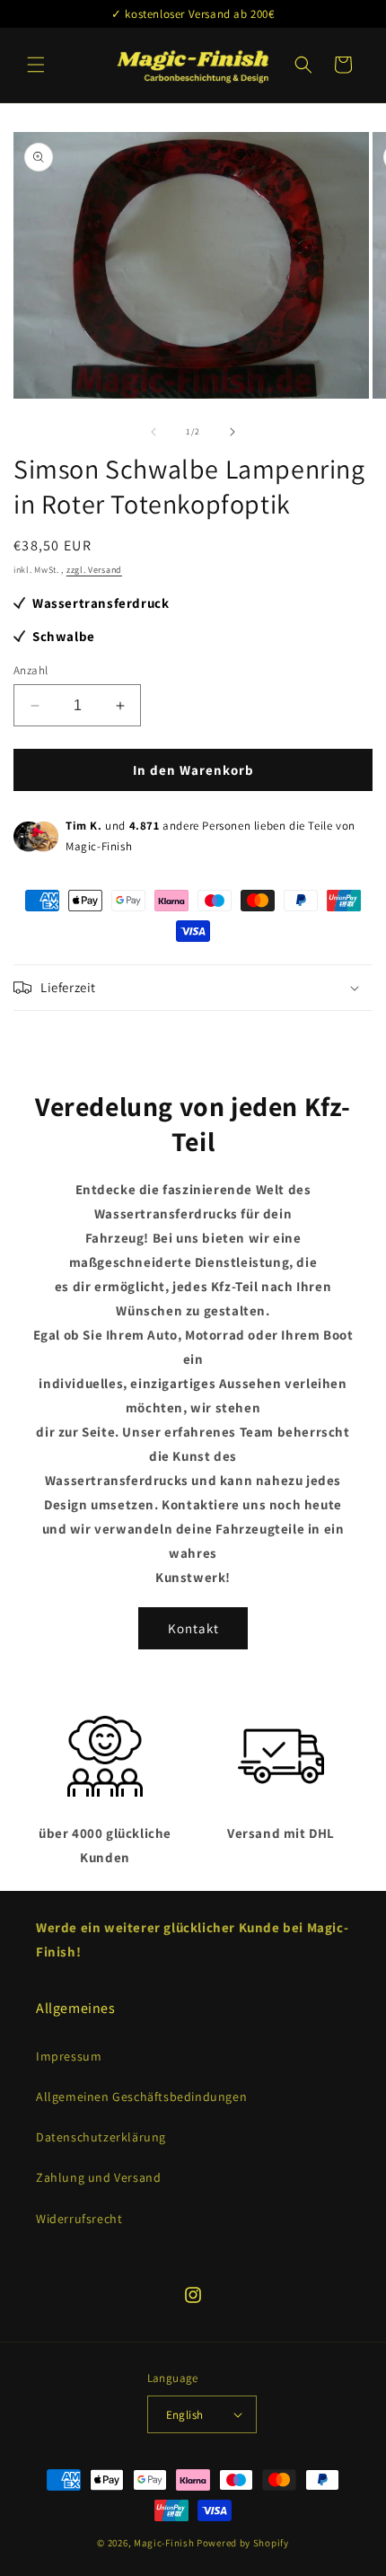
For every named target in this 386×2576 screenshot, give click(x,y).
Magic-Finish (164, 2543)
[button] (36, 65)
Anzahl (31, 670)
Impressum (69, 2056)
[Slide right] (232, 432)
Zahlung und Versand (98, 2177)
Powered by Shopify (243, 2543)
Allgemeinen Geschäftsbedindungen (141, 2097)
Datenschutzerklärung (101, 2137)
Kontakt (193, 1628)
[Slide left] (154, 432)
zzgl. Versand (94, 570)
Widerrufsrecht (79, 2219)
